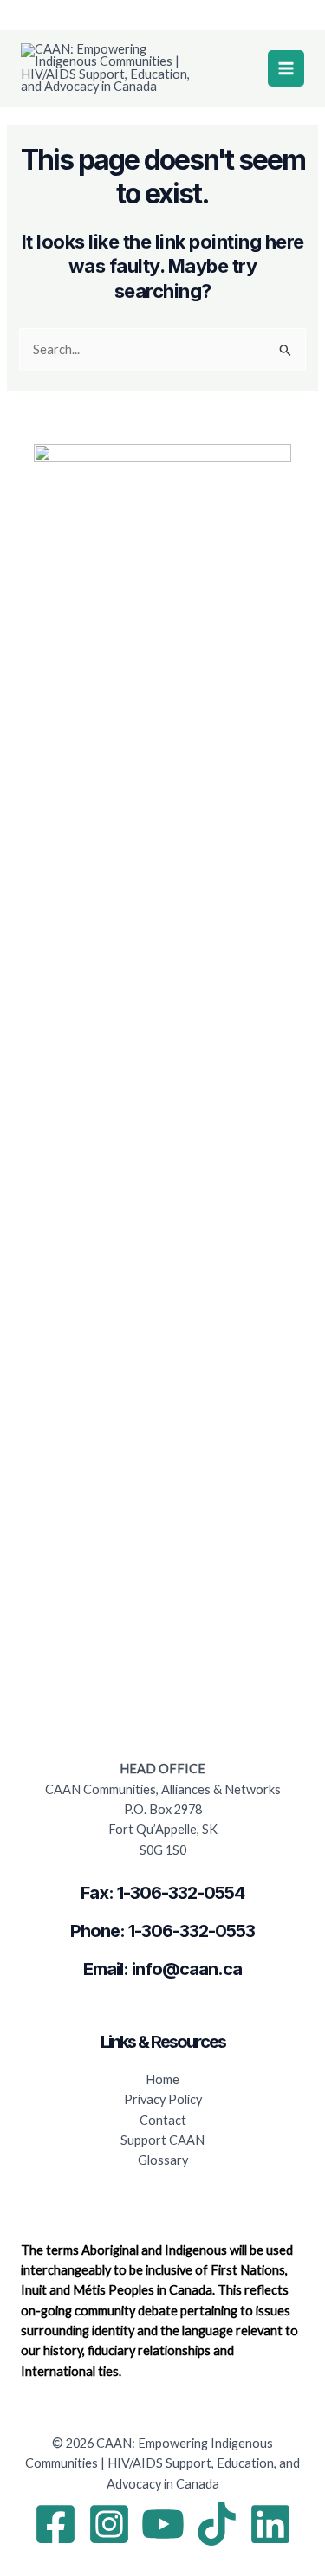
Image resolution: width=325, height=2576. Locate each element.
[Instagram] (109, 2524)
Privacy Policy (163, 2099)
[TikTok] (217, 2524)
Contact (163, 2120)
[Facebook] (55, 2524)
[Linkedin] (270, 2524)
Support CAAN (162, 2140)
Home (162, 2079)
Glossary (163, 2160)
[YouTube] (163, 2524)
